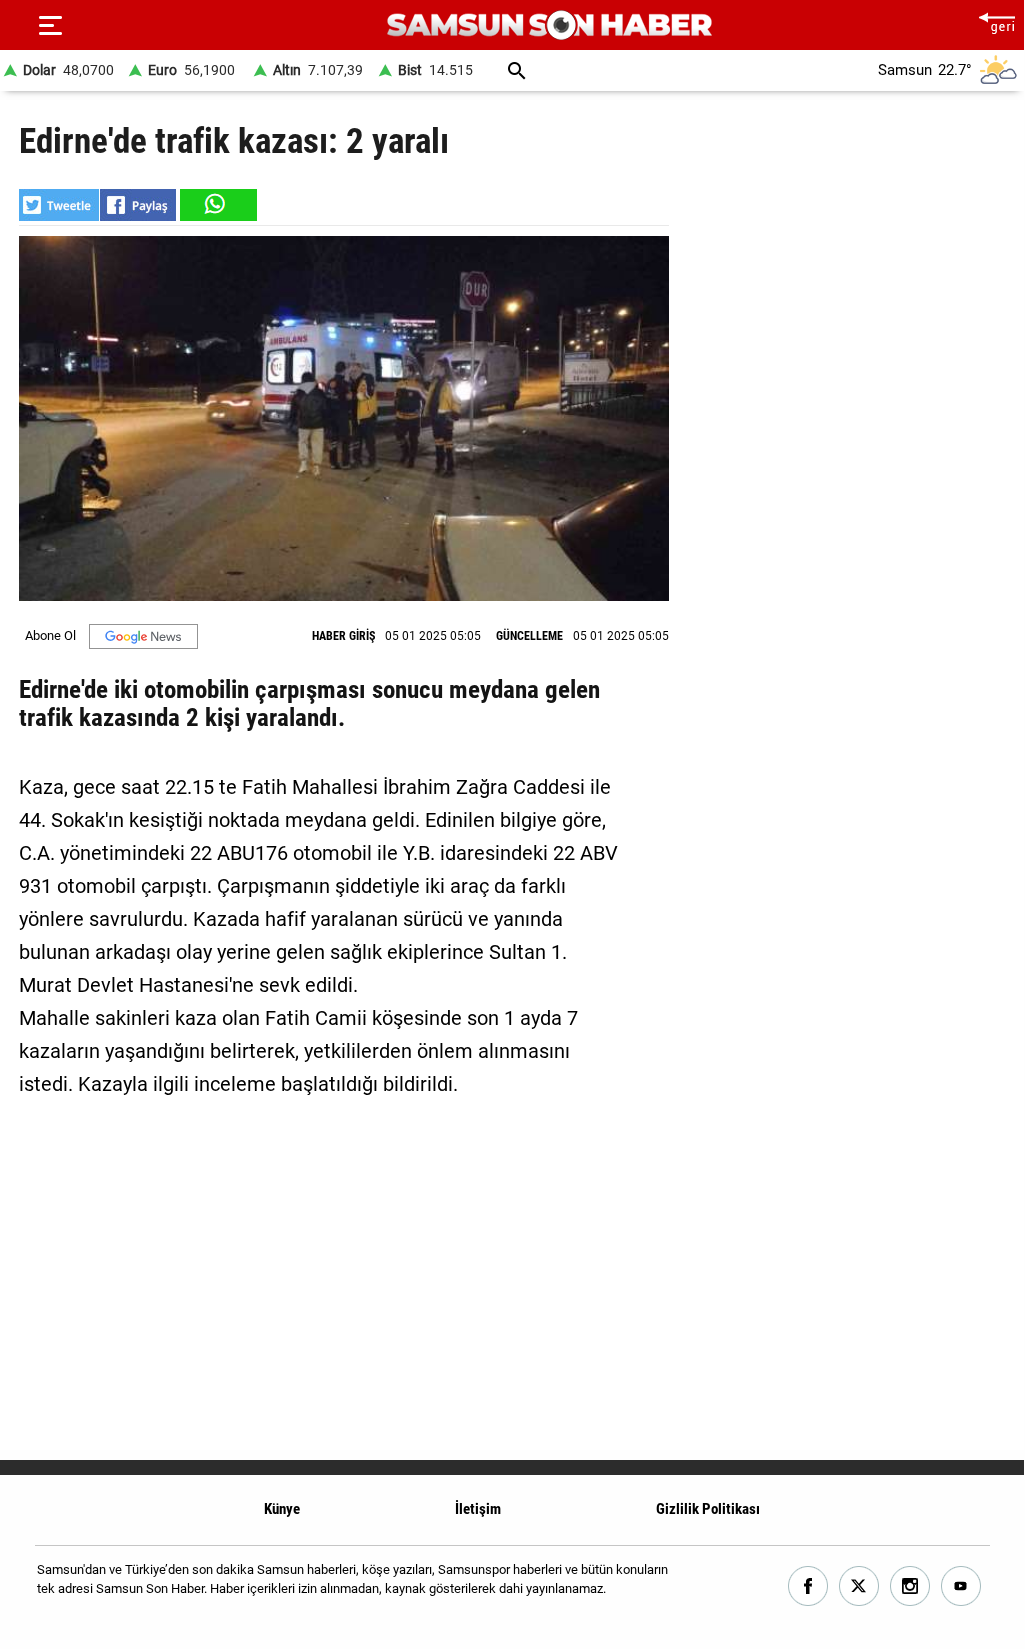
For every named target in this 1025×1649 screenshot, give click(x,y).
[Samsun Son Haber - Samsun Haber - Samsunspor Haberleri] (549, 25)
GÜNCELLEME (529, 636)
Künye (282, 1509)
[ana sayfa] (996, 20)
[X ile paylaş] (59, 205)
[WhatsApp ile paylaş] (217, 205)
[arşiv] (517, 70)
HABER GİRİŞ (343, 636)
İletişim (478, 1509)
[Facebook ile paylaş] (138, 205)
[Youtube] (961, 1586)
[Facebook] (808, 1586)
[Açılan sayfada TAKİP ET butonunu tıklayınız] (143, 636)
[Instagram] (910, 1586)
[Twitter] (859, 1586)
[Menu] (50, 25)
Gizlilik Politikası (708, 1509)
